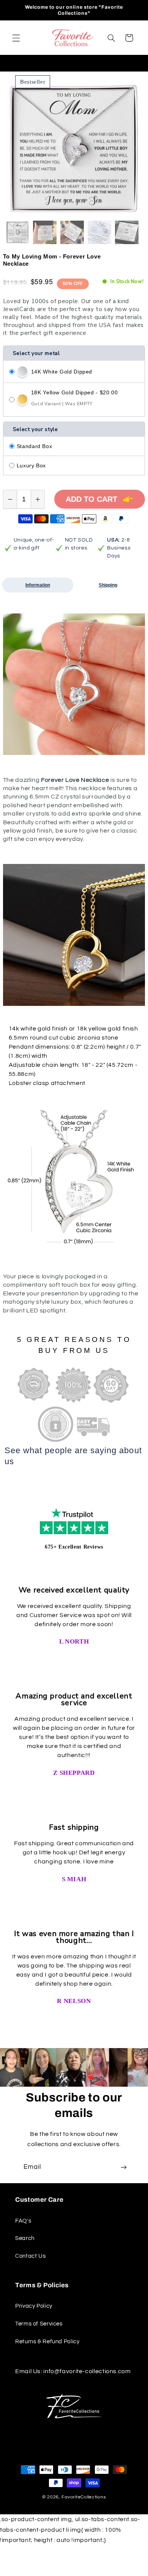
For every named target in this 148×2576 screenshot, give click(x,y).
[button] (16, 38)
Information (38, 585)
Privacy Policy (34, 2306)
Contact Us (30, 2256)
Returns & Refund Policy (47, 2342)
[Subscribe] (124, 2167)
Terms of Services (39, 2324)
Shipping (108, 585)
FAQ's (23, 2221)
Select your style (35, 429)
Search (25, 2238)
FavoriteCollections (84, 2497)
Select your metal (36, 353)
